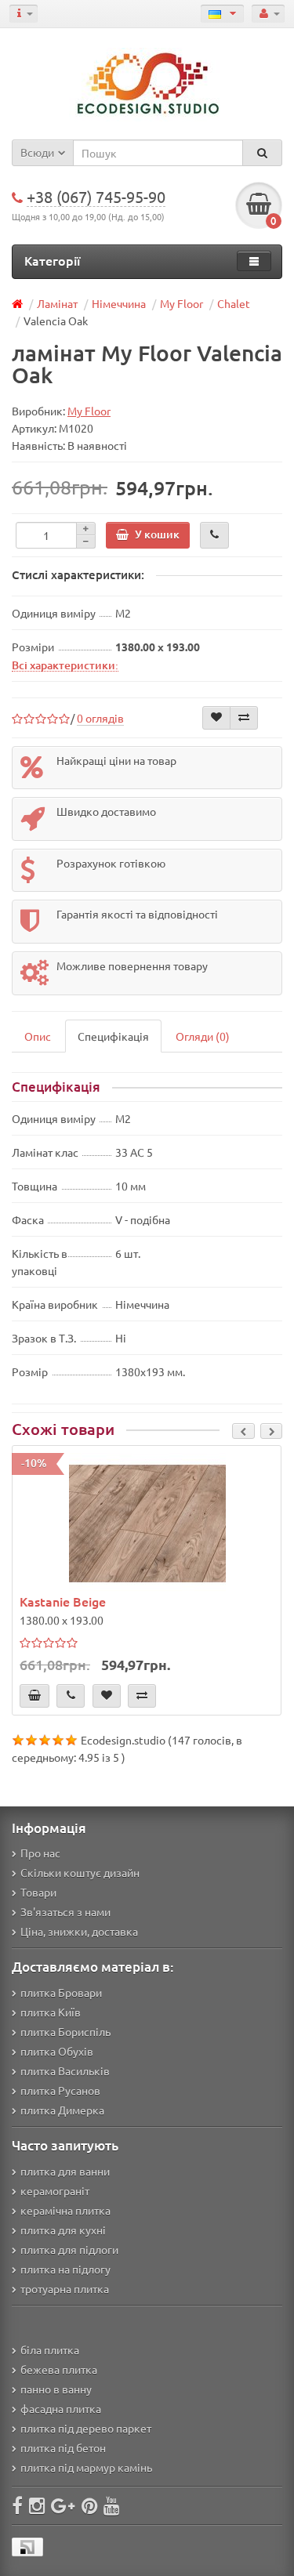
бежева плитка (59, 2369)
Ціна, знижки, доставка (79, 1931)
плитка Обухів (57, 2051)
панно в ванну (56, 2389)
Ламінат (57, 303)
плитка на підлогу (65, 2269)
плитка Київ (51, 2012)
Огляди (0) (203, 1036)
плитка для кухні (63, 2230)
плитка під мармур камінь (86, 2467)
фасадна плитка (61, 2408)
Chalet (234, 303)
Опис (38, 1036)
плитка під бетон (63, 2447)
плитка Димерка (62, 2110)
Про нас (40, 1853)
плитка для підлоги (69, 2249)
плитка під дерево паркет (86, 2428)
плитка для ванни (65, 2171)
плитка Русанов (60, 2090)
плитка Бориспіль (65, 2031)
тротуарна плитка (65, 2288)
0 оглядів (100, 718)
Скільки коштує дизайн (80, 1872)
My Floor (181, 303)
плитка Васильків (65, 2071)
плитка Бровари (61, 1992)
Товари (38, 1892)
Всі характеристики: (65, 665)
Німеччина (119, 303)
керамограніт (55, 2190)
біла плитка (50, 2350)
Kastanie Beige (63, 1601)
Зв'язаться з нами (65, 1911)
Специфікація (113, 1036)
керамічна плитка (65, 2210)
